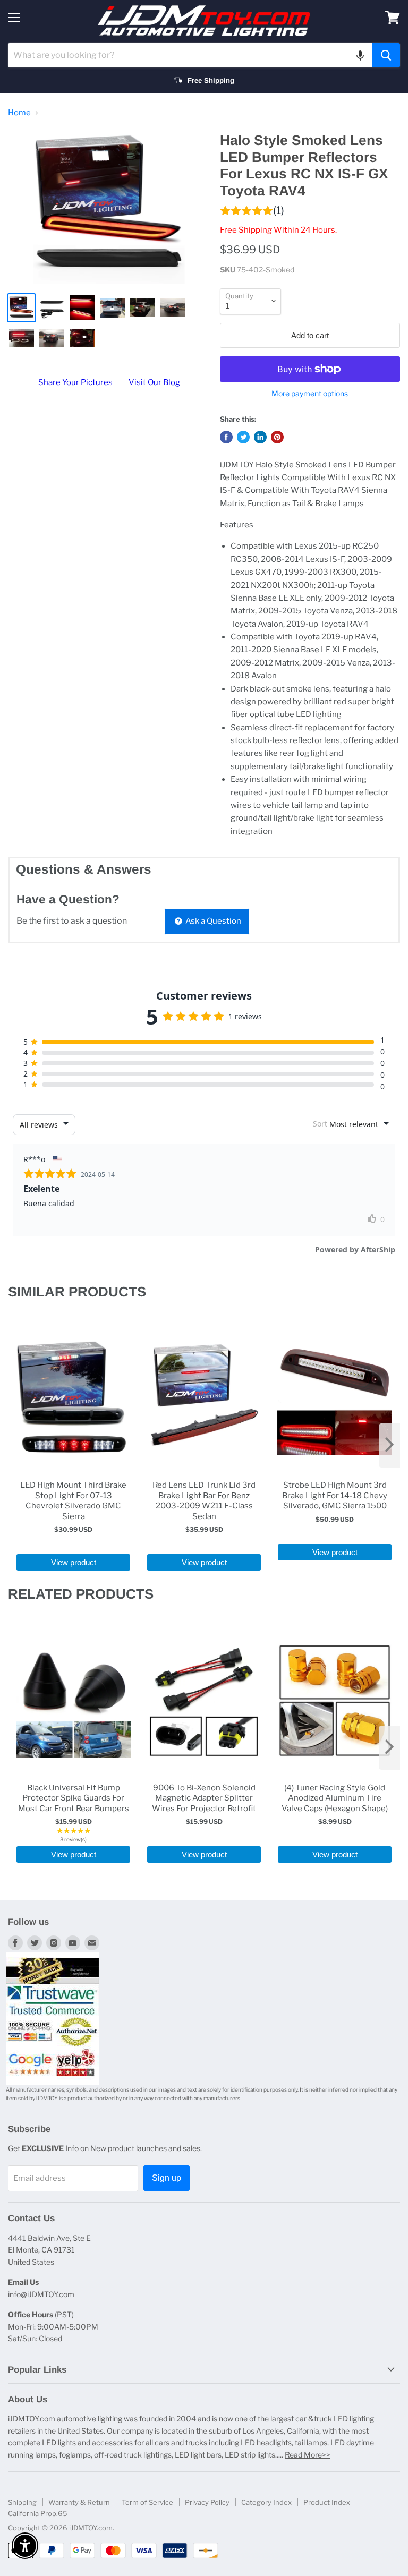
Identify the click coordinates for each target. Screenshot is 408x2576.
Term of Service (147, 2502)
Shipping (22, 2502)
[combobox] (190, 55)
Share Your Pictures (75, 382)
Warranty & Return (79, 2502)
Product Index (327, 2502)
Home (19, 113)
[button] (360, 55)
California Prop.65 (38, 2513)
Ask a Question (212, 921)
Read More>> (308, 2455)
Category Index (266, 2502)
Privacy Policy (207, 2502)
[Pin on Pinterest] (277, 437)
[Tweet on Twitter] (243, 437)
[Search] (386, 55)
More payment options (310, 394)
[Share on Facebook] (226, 437)
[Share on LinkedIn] (260, 437)
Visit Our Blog (154, 382)
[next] (389, 1445)
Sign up (167, 2178)
